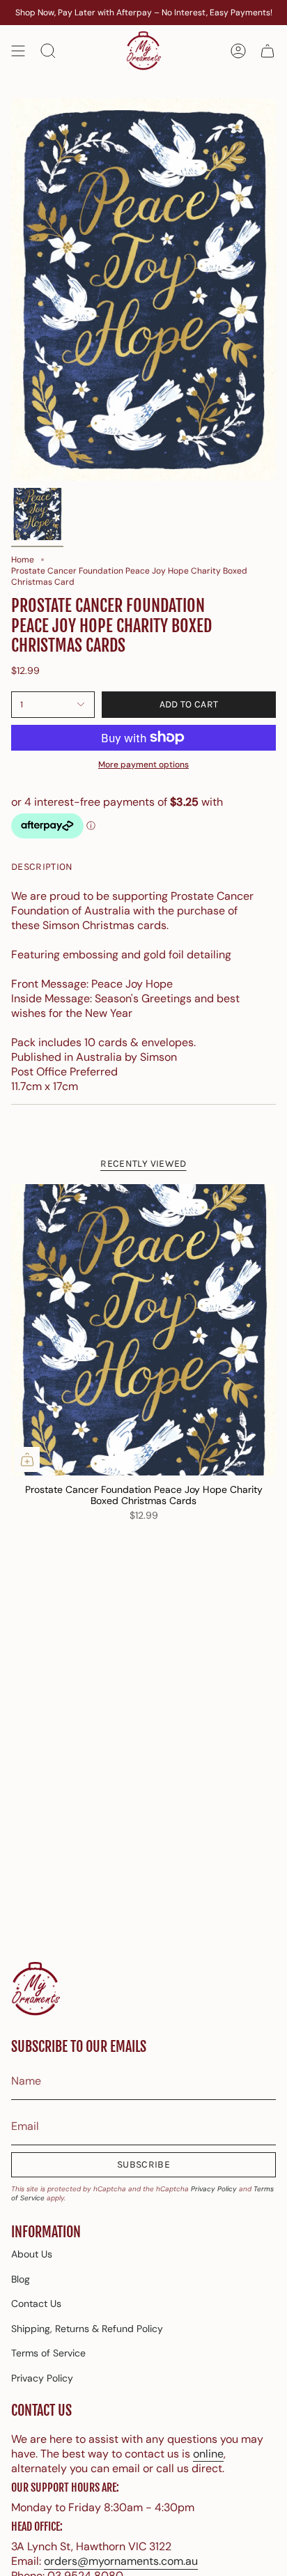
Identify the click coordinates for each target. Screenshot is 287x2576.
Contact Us (36, 2303)
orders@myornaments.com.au (121, 2561)
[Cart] (267, 51)
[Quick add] (27, 1459)
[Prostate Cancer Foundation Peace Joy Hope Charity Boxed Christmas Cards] (143, 1330)
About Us (32, 2254)
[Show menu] (18, 51)
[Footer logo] (36, 1990)
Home (23, 560)
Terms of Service (48, 2353)
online (208, 2454)
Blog (21, 2279)
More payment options (143, 765)
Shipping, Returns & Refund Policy (87, 2329)
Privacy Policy (214, 2189)
